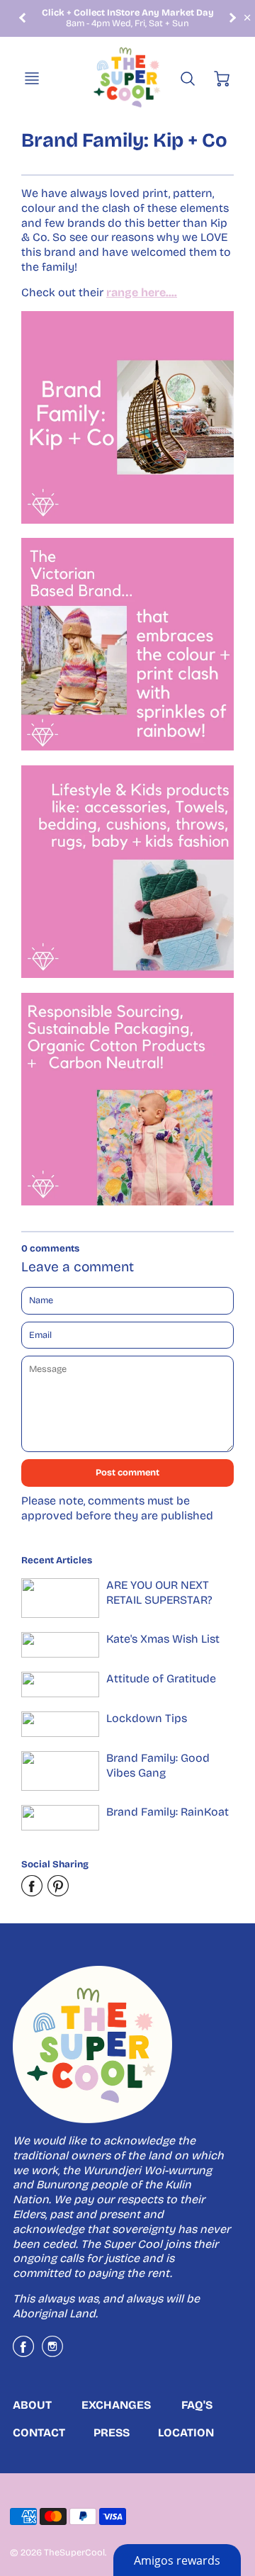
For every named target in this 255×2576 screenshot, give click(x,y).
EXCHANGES (116, 2405)
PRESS (112, 2432)
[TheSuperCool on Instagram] (52, 2352)
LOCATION (186, 2432)
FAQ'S (197, 2405)
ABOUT (32, 2405)
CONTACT (39, 2432)
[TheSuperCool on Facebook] (23, 2352)
